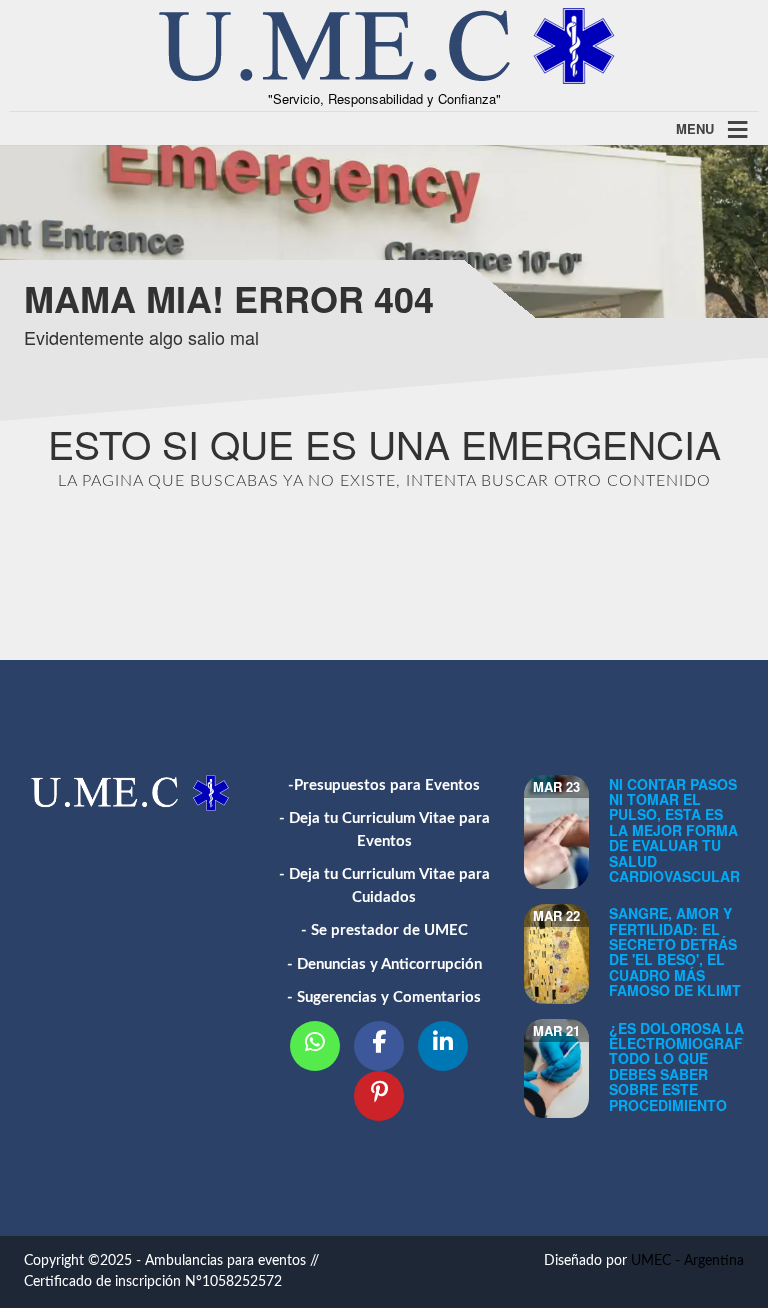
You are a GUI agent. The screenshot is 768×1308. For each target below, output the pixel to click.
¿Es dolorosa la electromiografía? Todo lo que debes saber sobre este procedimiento (687, 1066)
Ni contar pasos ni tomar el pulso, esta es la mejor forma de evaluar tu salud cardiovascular (674, 830)
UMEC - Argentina (687, 1261)
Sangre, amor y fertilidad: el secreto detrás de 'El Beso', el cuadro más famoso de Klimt (675, 951)
